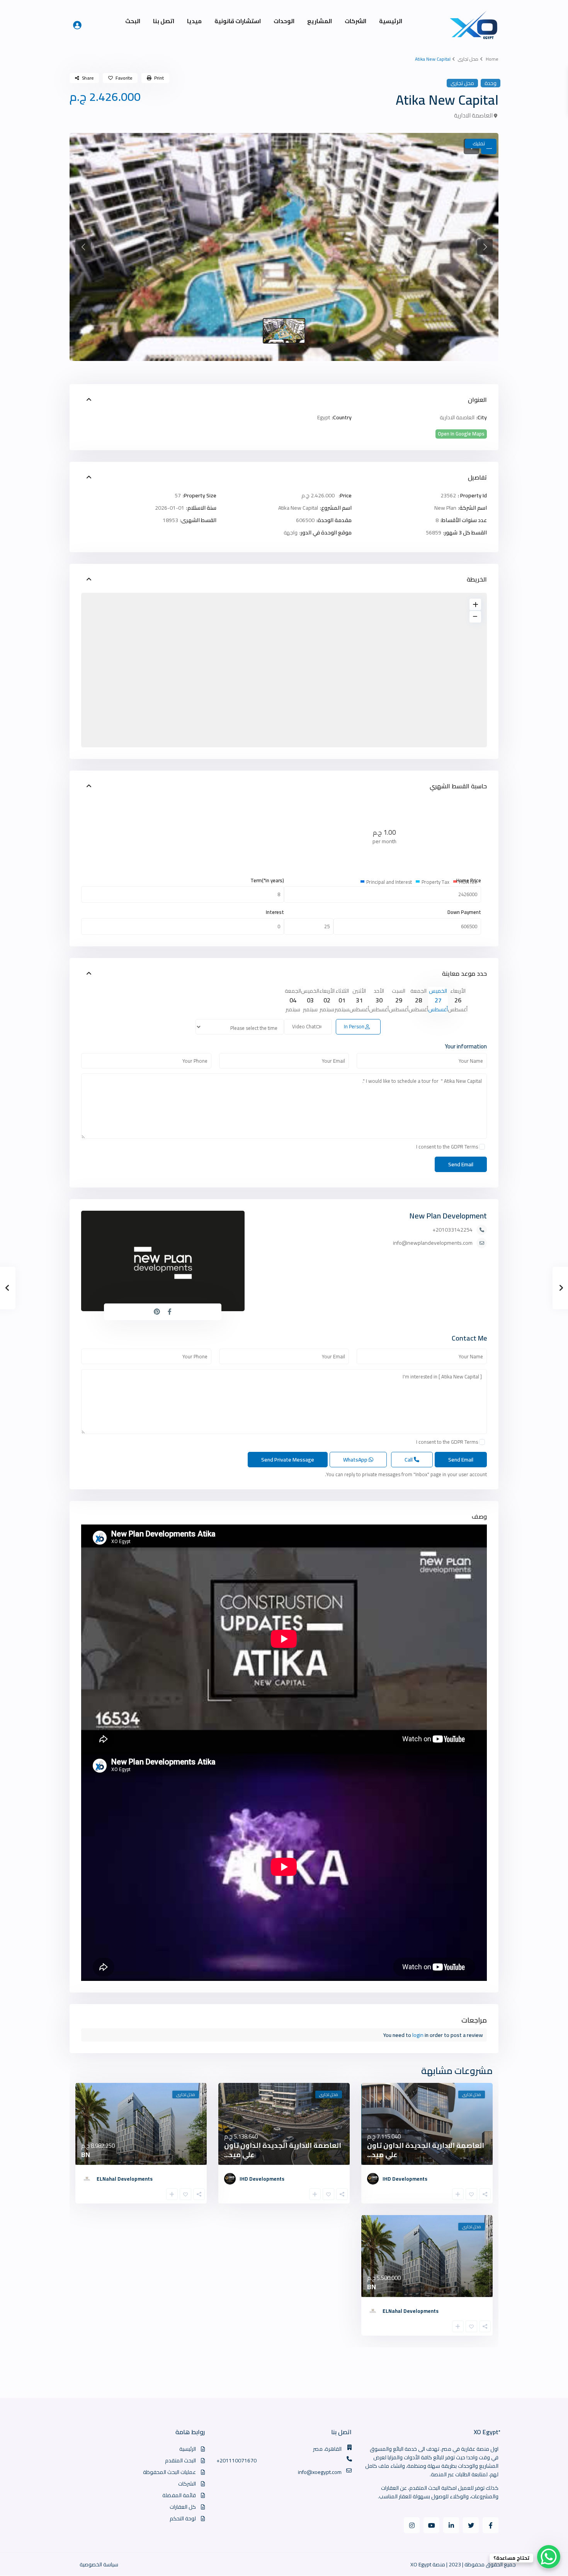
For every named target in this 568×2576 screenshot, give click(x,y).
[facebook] (491, 2525)
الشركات (355, 21)
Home (492, 59)
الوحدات (284, 21)
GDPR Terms (464, 1147)
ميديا (194, 21)
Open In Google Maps (461, 434)
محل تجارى (468, 59)
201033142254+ (452, 1230)
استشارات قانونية (238, 21)
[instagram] (412, 2525)
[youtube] (431, 2525)
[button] (83, 247)
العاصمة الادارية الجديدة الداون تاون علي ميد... (426, 2150)
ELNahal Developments (125, 2179)
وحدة (491, 83)
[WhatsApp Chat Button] (549, 2557)
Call (409, 1460)
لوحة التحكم (183, 2518)
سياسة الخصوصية (99, 2564)
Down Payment (464, 912)
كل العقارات (183, 2507)
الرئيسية (391, 21)
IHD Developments (405, 2179)
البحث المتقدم (180, 2460)
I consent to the (447, 1147)
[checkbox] (482, 1147)
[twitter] (471, 2525)
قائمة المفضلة (179, 2495)
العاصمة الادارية (473, 115)
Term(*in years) (267, 881)
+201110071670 (236, 2460)
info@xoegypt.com (320, 2472)
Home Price (469, 881)
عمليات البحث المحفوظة (169, 2472)
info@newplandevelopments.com (433, 1243)
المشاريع (320, 21)
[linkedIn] (451, 2525)
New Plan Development (448, 1216)
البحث (133, 21)
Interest (275, 912)
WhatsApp (356, 1460)
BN (86, 2155)
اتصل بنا (164, 21)
